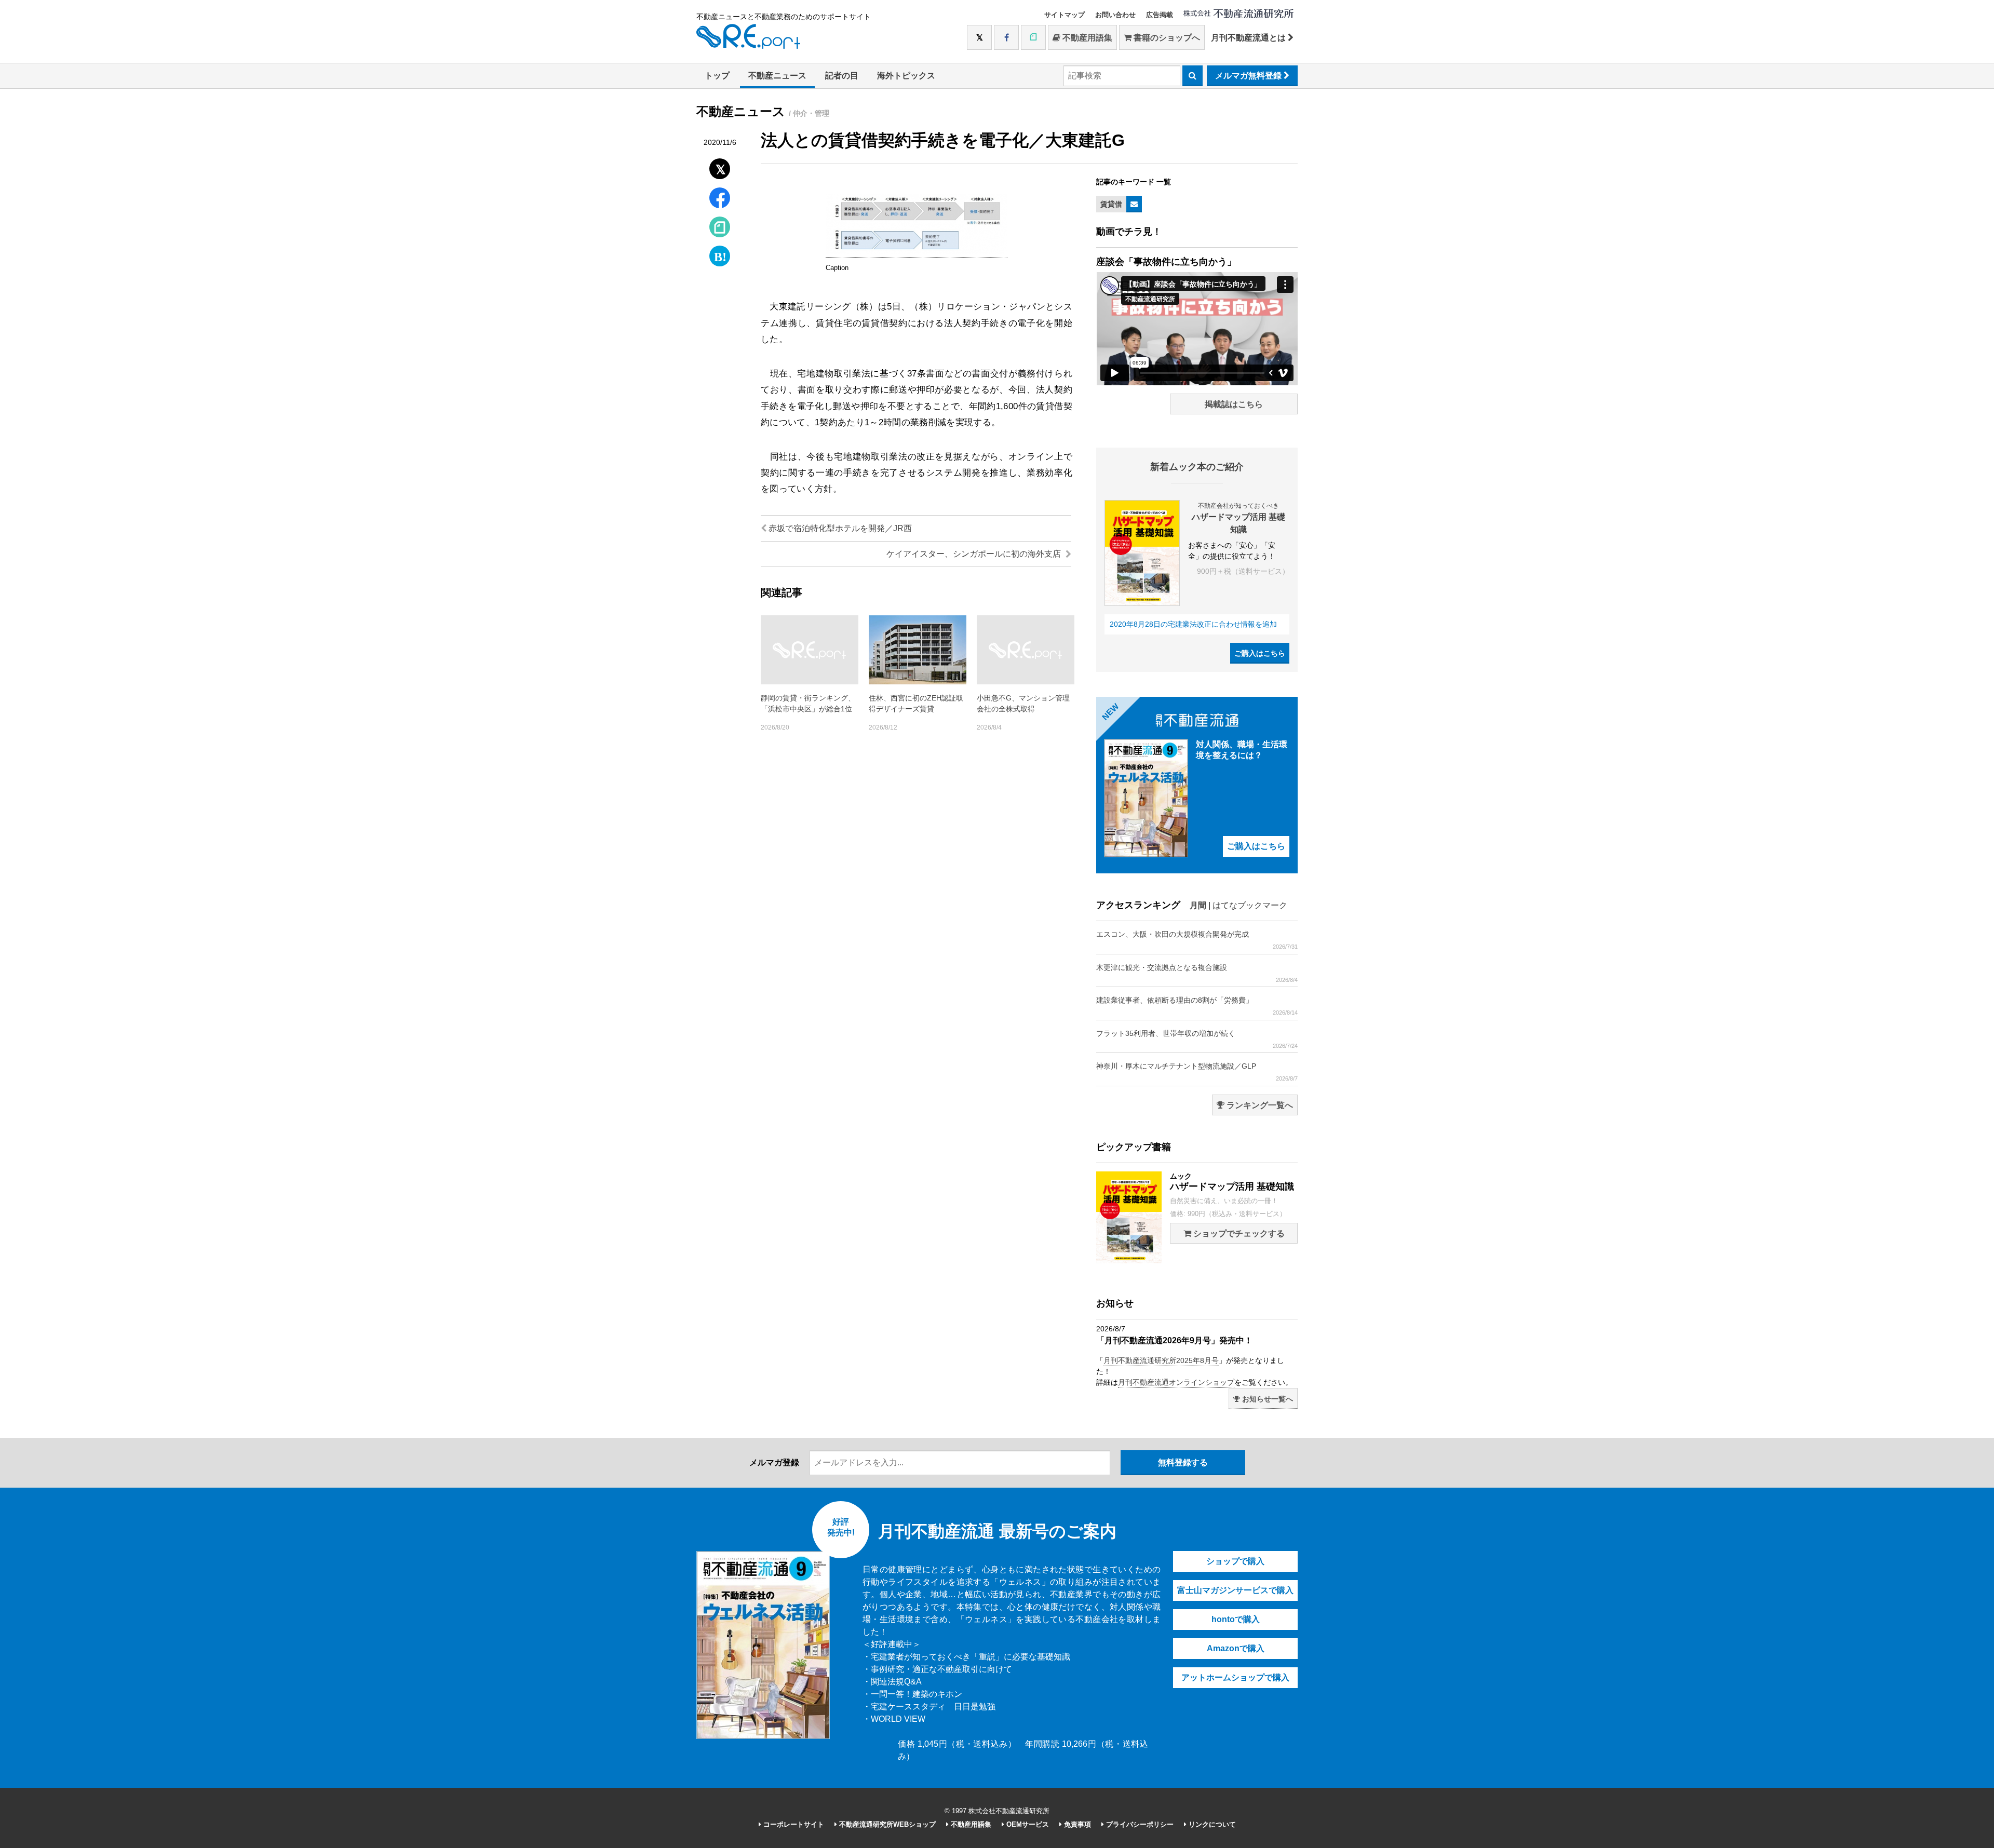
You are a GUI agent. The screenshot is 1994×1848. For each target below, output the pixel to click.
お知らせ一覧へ (1267, 1399)
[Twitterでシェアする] (720, 166)
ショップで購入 (1235, 1561)
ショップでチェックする (1238, 1233)
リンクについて (1211, 1824)
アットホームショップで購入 (1235, 1677)
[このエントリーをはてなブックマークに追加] (720, 254)
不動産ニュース (777, 76)
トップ (717, 76)
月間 (1198, 905)
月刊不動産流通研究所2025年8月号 (1161, 1360)
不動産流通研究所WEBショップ (886, 1824)
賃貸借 (1111, 204)
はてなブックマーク (1250, 905)
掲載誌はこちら (1234, 404)
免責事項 (1076, 1824)
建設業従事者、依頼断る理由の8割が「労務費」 (1197, 1006)
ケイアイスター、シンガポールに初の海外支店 (975, 554)
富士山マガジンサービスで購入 (1235, 1590)
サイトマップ (1065, 15)
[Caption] (917, 252)
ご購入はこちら (1260, 653)
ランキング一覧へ (1259, 1105)
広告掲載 (1160, 15)
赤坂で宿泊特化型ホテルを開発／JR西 (839, 528)
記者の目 (842, 76)
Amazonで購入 (1236, 1648)
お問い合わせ (1115, 15)
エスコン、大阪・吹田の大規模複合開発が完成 (1197, 940)
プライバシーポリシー (1139, 1824)
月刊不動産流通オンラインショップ (1176, 1382)
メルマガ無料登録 (1249, 76)
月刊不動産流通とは (1249, 38)
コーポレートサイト (793, 1824)
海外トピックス (906, 76)
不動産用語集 (1086, 38)
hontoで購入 (1236, 1619)
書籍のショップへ (1166, 38)
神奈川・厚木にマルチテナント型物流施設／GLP (1197, 1072)
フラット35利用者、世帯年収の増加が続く (1197, 1039)
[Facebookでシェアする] (720, 199)
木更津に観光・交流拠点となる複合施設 (1197, 973)
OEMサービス (1027, 1824)
